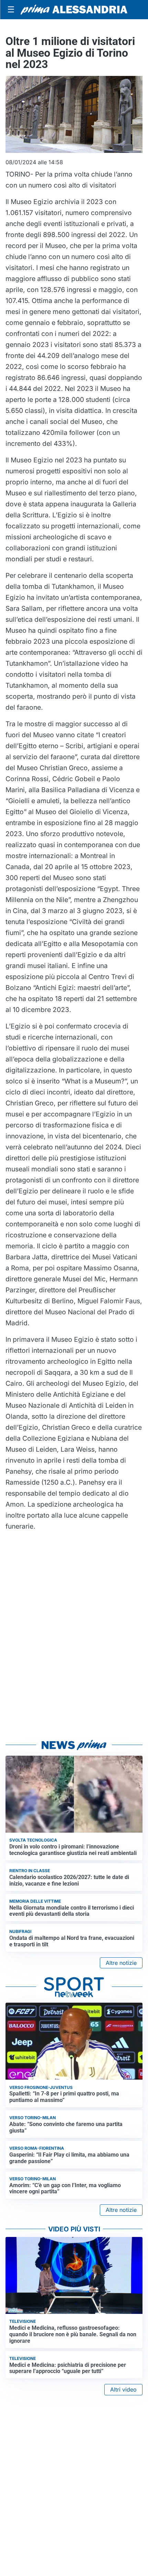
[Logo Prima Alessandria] (74, 10)
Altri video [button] (123, 2389)
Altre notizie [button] (121, 1963)
